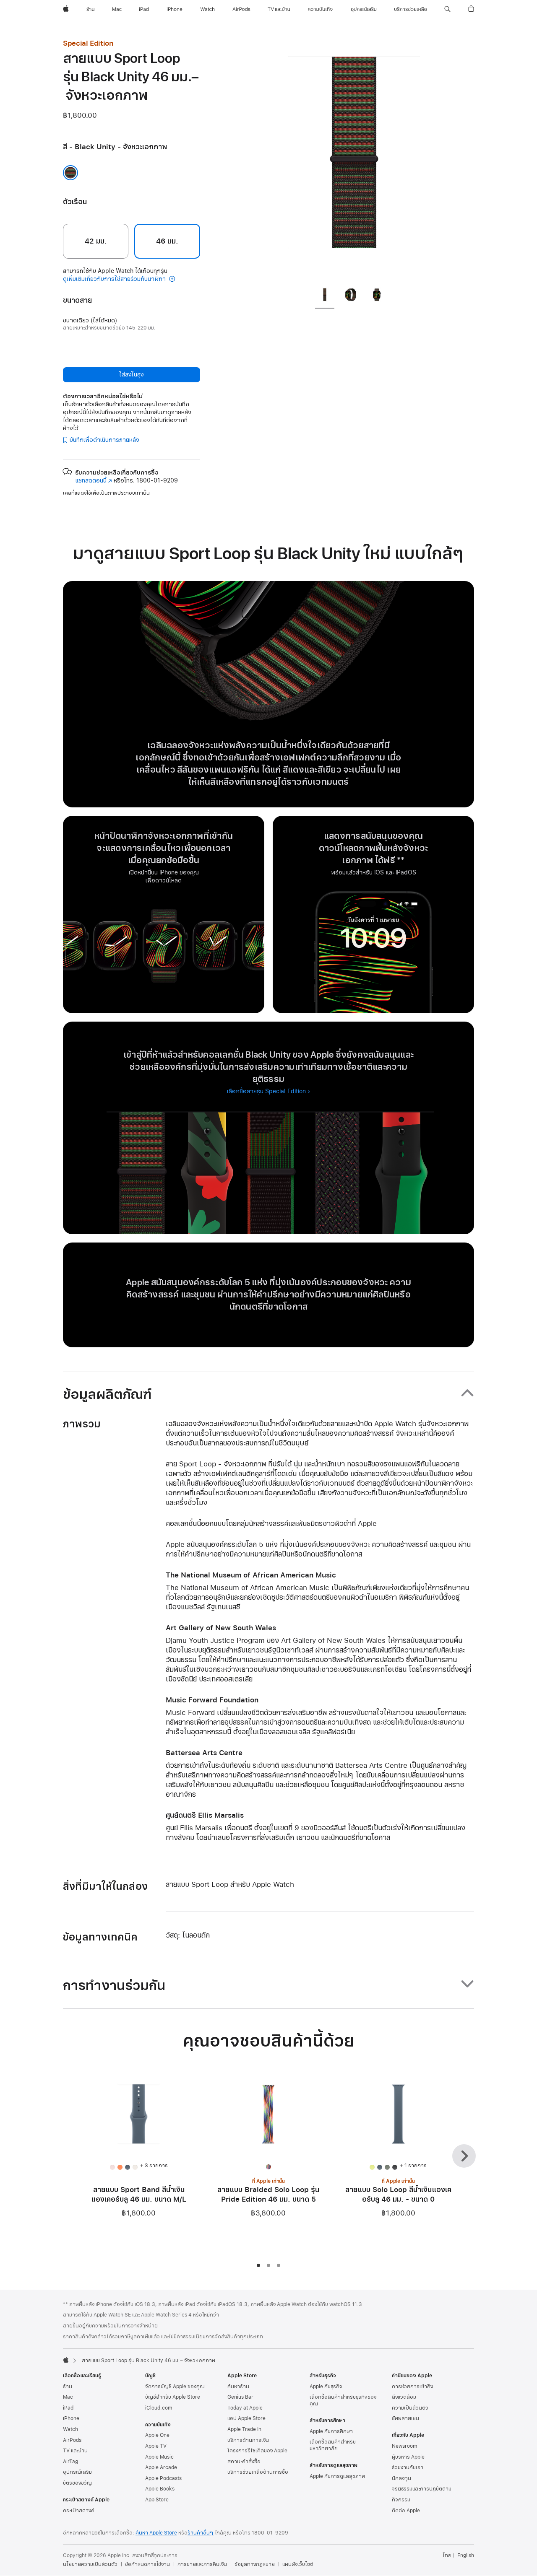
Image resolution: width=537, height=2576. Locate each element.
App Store (157, 2500)
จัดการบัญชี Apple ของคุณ (175, 2387)
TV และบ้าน (75, 2451)
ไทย (447, 2555)
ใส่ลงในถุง (131, 375)
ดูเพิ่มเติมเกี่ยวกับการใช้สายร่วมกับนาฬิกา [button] (115, 279)
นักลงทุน (401, 2478)
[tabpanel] (354, 159)
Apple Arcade (161, 2467)
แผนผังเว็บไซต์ (298, 2564)
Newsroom (404, 2446)
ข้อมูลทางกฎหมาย (255, 2564)
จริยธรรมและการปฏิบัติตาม (422, 2489)
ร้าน (68, 2387)
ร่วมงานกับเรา (408, 2467)
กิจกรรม (401, 2500)
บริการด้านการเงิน (248, 2440)
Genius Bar (240, 2397)
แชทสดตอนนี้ (94, 481)
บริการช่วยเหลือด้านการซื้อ (258, 2472)
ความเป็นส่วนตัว (410, 2408)
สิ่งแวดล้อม (404, 2397)
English (466, 2555)
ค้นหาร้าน (238, 2387)
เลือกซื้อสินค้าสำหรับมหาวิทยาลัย (333, 2445)
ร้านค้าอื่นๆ (201, 2533)
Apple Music (159, 2457)
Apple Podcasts (163, 2478)
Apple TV (156, 2446)
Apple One (157, 2435)
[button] (447, 9)
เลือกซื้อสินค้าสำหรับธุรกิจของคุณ (343, 2400)
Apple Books (160, 2489)
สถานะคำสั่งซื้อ (244, 2462)
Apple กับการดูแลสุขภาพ (337, 2476)
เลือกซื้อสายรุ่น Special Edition (266, 1091)
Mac (68, 2397)
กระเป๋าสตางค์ (79, 2511)
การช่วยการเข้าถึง (412, 2387)
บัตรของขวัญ (77, 2483)
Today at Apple (245, 2408)
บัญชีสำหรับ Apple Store (173, 2397)
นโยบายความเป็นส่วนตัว (90, 2564)
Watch (70, 2429)
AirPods (72, 2440)
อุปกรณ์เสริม (77, 2472)
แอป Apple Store (246, 2418)
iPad (68, 2408)
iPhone (71, 2418)
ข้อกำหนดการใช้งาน (147, 2564)
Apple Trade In (244, 2429)
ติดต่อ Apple (406, 2511)
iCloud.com (159, 2408)
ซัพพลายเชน (405, 2418)
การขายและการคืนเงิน (202, 2564)
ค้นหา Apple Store (156, 2533)
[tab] (325, 296)
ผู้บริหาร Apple (408, 2457)
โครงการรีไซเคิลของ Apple (257, 2451)
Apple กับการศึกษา (331, 2431)
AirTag (70, 2462)
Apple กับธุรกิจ (326, 2387)
